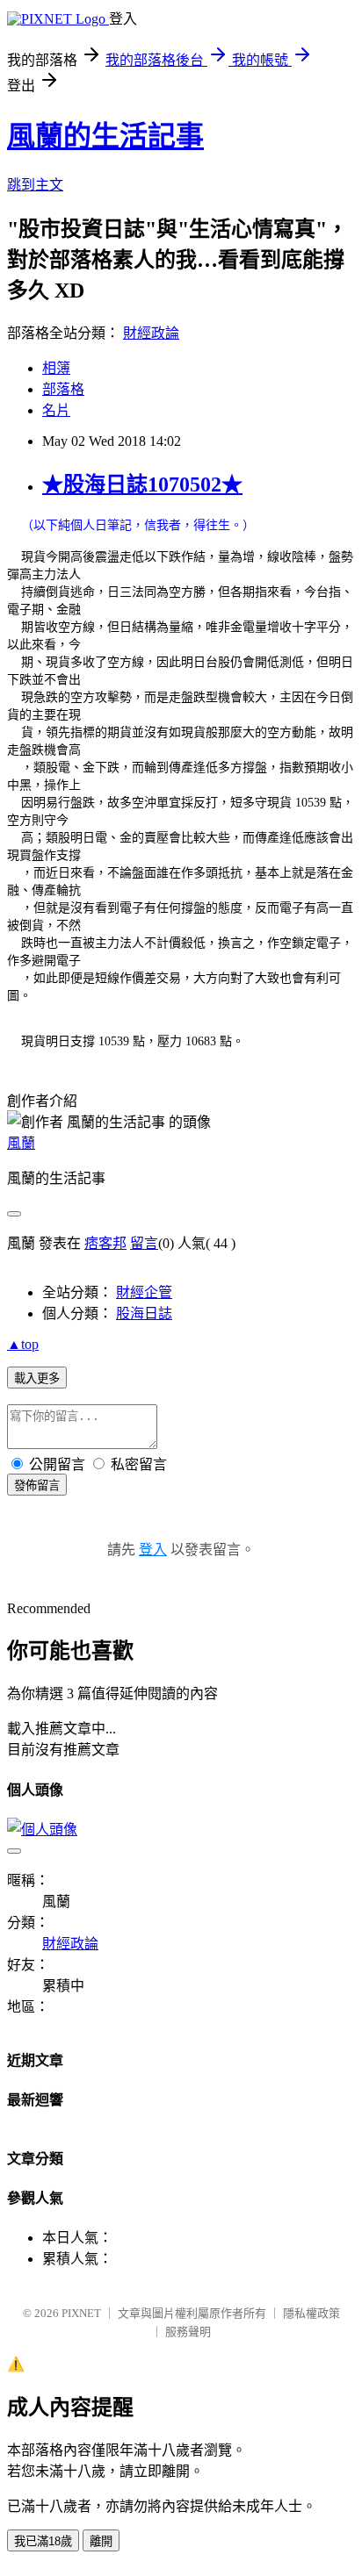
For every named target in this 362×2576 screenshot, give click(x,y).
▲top (23, 1344)
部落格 (63, 389)
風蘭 (21, 1143)
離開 (101, 2541)
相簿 (56, 368)
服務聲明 (188, 2332)
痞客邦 (105, 1243)
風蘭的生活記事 (105, 136)
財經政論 (151, 333)
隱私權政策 (311, 2313)
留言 (144, 1243)
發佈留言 (37, 1485)
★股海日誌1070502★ (142, 484)
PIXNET (81, 2313)
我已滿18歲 (43, 2541)
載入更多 (37, 1378)
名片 (56, 410)
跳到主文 (35, 185)
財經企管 (144, 1292)
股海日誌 (144, 1313)
